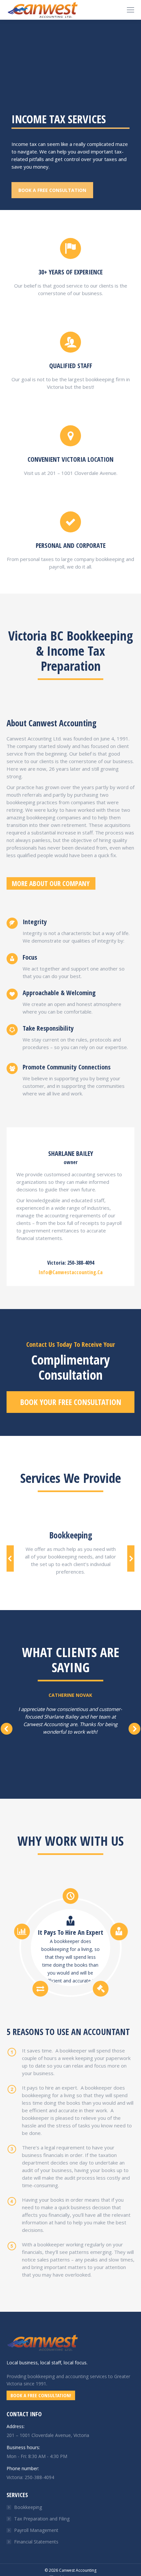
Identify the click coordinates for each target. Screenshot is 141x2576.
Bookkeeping (28, 2507)
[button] (10, 1558)
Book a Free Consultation (52, 190)
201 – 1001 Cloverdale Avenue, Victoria (48, 2435)
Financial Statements (36, 2542)
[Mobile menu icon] (131, 10)
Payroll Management (36, 2530)
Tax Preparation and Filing (42, 2519)
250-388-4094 (39, 2477)
